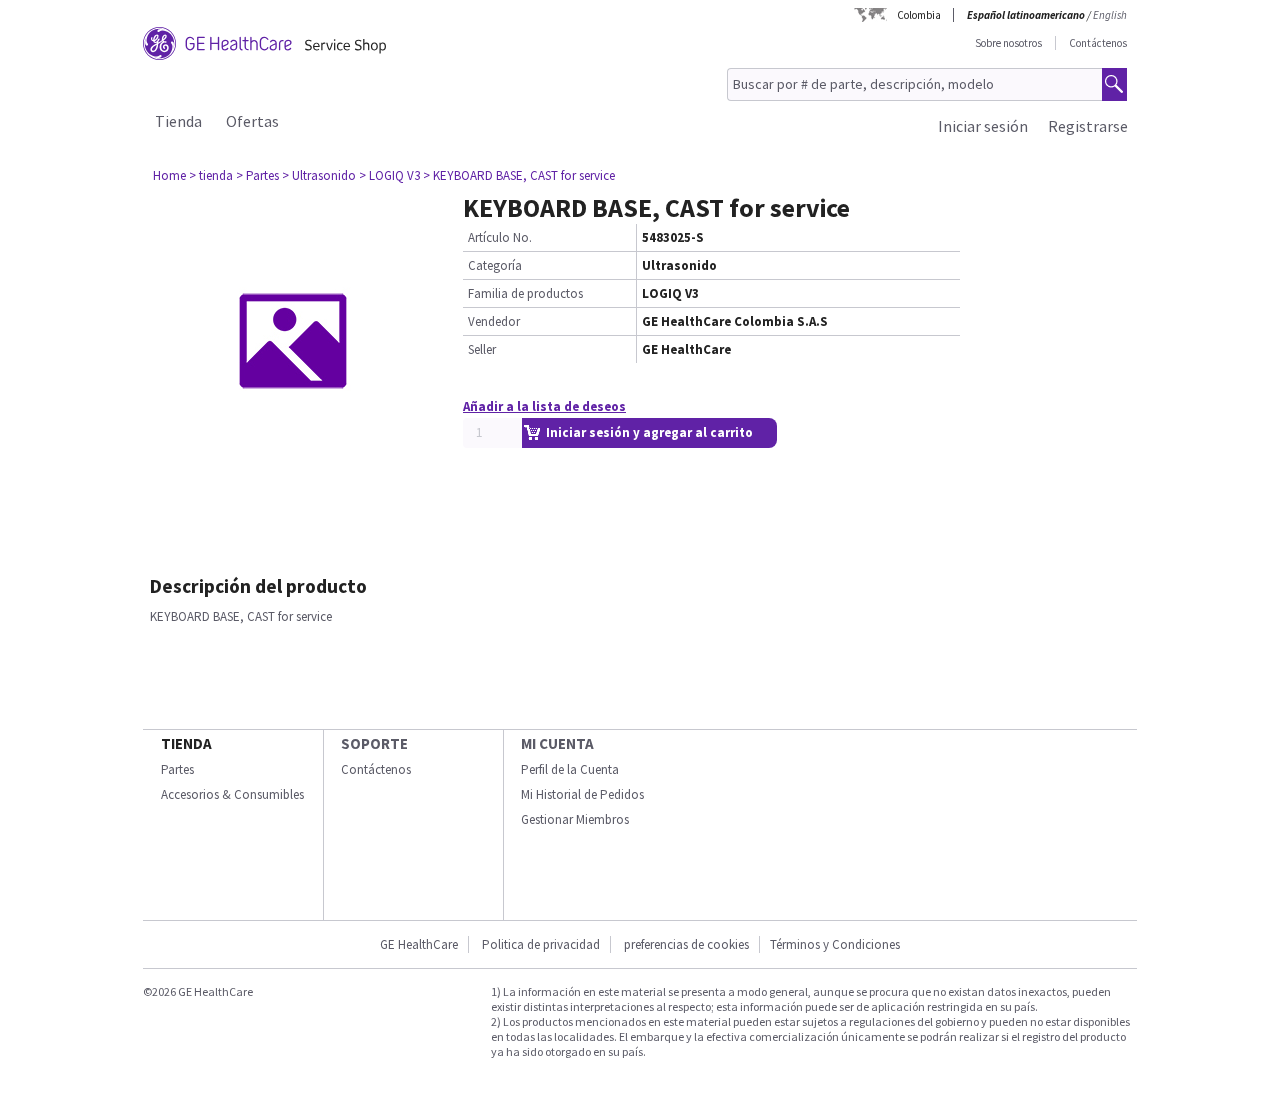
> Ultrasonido (319, 175)
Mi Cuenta (557, 743)
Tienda (178, 121)
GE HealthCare (419, 944)
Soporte (374, 743)
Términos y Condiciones (835, 944)
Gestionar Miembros (575, 819)
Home (169, 175)
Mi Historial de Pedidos (582, 794)
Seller (482, 349)
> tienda (211, 175)
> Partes (257, 175)
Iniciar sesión (983, 126)
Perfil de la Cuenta (570, 769)
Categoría (495, 265)
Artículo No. (500, 237)
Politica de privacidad (541, 944)
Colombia (919, 15)
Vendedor (494, 321)
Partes (177, 769)
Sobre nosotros (1008, 43)
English (1110, 15)
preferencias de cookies (686, 944)
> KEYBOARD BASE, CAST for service (519, 175)
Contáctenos (1098, 43)
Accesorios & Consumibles (232, 794)
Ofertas (252, 121)
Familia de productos (525, 293)
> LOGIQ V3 (389, 175)
